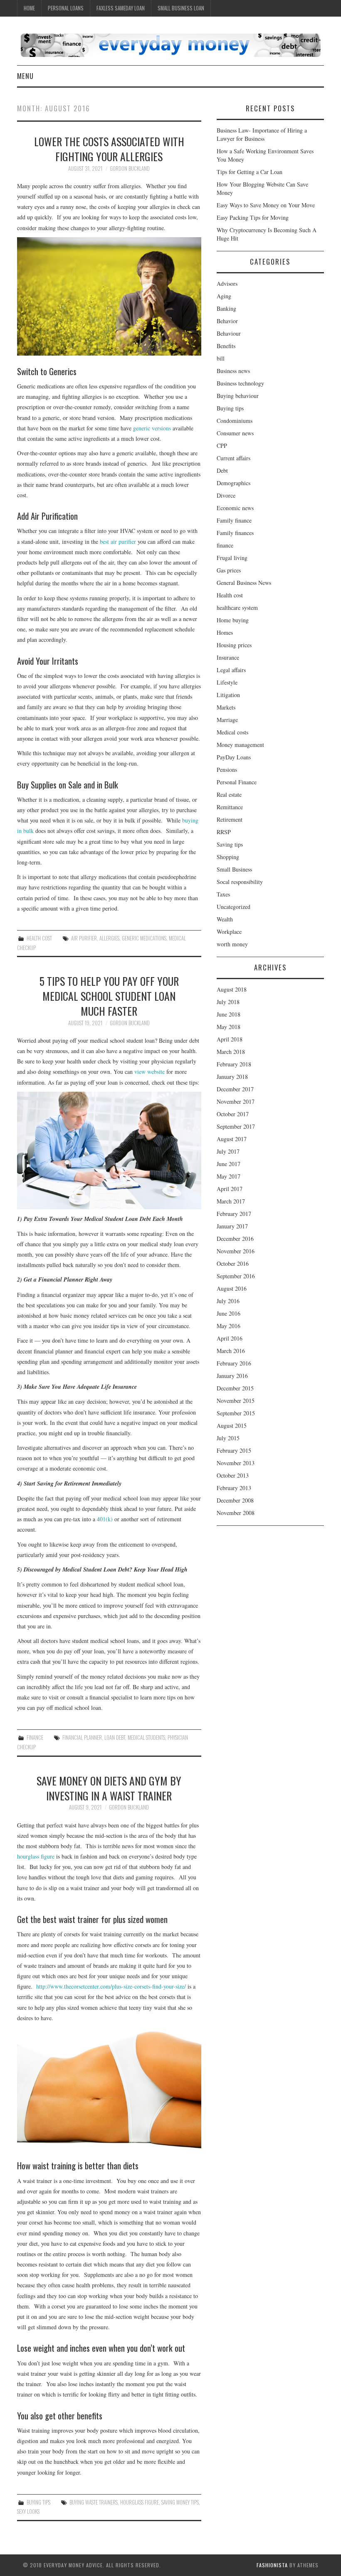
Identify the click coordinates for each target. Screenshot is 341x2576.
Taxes (223, 894)
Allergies (109, 938)
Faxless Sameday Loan (121, 8)
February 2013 (234, 1488)
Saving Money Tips (180, 2502)
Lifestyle (227, 682)
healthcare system (237, 608)
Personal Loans (66, 8)
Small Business (234, 869)
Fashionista (272, 2565)
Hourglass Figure (140, 2502)
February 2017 (234, 1214)
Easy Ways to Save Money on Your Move (266, 205)
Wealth (225, 919)
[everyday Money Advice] (170, 44)
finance (35, 1737)
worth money (232, 944)
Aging (224, 296)
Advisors (227, 284)
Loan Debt (115, 1737)
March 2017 (231, 1201)
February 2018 (234, 1064)
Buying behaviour (238, 396)
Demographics (234, 483)
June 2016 (229, 1313)
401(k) (105, 1519)
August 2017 (232, 1139)
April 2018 (230, 1039)
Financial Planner (82, 1737)
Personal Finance (237, 782)
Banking (226, 308)
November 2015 (236, 1401)
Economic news (235, 508)
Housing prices (234, 645)
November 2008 (236, 1513)
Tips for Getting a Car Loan (250, 172)
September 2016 (236, 1276)
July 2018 (228, 1002)
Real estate (229, 794)
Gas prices (229, 570)
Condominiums (235, 421)
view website (149, 1072)
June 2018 (229, 1014)
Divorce (226, 495)
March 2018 (231, 1052)
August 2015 (232, 1426)
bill (221, 358)
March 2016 (231, 1351)
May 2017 (229, 1176)
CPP (222, 446)
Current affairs (234, 458)
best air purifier (118, 541)
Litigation (228, 695)
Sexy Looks (28, 2511)
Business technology (240, 383)
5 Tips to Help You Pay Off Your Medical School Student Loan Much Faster (109, 996)
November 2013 (236, 1463)
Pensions (227, 770)
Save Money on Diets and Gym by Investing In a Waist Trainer (109, 1788)
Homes (225, 632)
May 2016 (229, 1326)
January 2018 (232, 1077)
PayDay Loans (234, 757)
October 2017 (233, 1114)
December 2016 (235, 1239)
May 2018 (229, 1027)
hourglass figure (36, 1856)
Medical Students (146, 1737)
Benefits (226, 346)
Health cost (39, 938)
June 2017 (229, 1164)
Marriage (227, 720)
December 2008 (235, 1500)
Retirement (230, 819)
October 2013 (233, 1475)
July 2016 (228, 1301)
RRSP (224, 832)
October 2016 (233, 1263)
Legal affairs (231, 670)
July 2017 (228, 1151)
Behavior (227, 321)
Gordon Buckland (130, 168)
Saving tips (230, 844)
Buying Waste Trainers (94, 2502)
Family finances (235, 533)
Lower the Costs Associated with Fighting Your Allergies (109, 149)
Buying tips (38, 2502)
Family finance (234, 520)
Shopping (228, 857)
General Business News (244, 583)
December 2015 (235, 1388)
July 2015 (228, 1438)
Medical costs (232, 732)
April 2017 (230, 1189)
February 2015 (234, 1450)
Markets (226, 707)
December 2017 (235, 1089)
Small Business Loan (181, 8)
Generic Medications (144, 938)
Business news (233, 371)
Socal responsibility (240, 882)
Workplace (229, 932)
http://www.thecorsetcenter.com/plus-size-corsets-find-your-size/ (111, 1986)
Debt (222, 470)
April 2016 (230, 1338)
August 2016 (232, 1288)
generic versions (152, 428)
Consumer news (235, 433)
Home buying (233, 620)
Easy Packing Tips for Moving (253, 217)
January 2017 (232, 1226)
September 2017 (236, 1126)
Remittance (230, 807)
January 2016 (232, 1376)
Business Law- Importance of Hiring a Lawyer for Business (262, 134)
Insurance (228, 657)
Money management (240, 745)
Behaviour (229, 333)
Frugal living (232, 558)
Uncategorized (234, 907)
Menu (25, 76)
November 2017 (236, 1101)
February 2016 (234, 1363)
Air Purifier (84, 938)
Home (29, 8)
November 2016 (236, 1251)
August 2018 (232, 989)
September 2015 (236, 1413)
